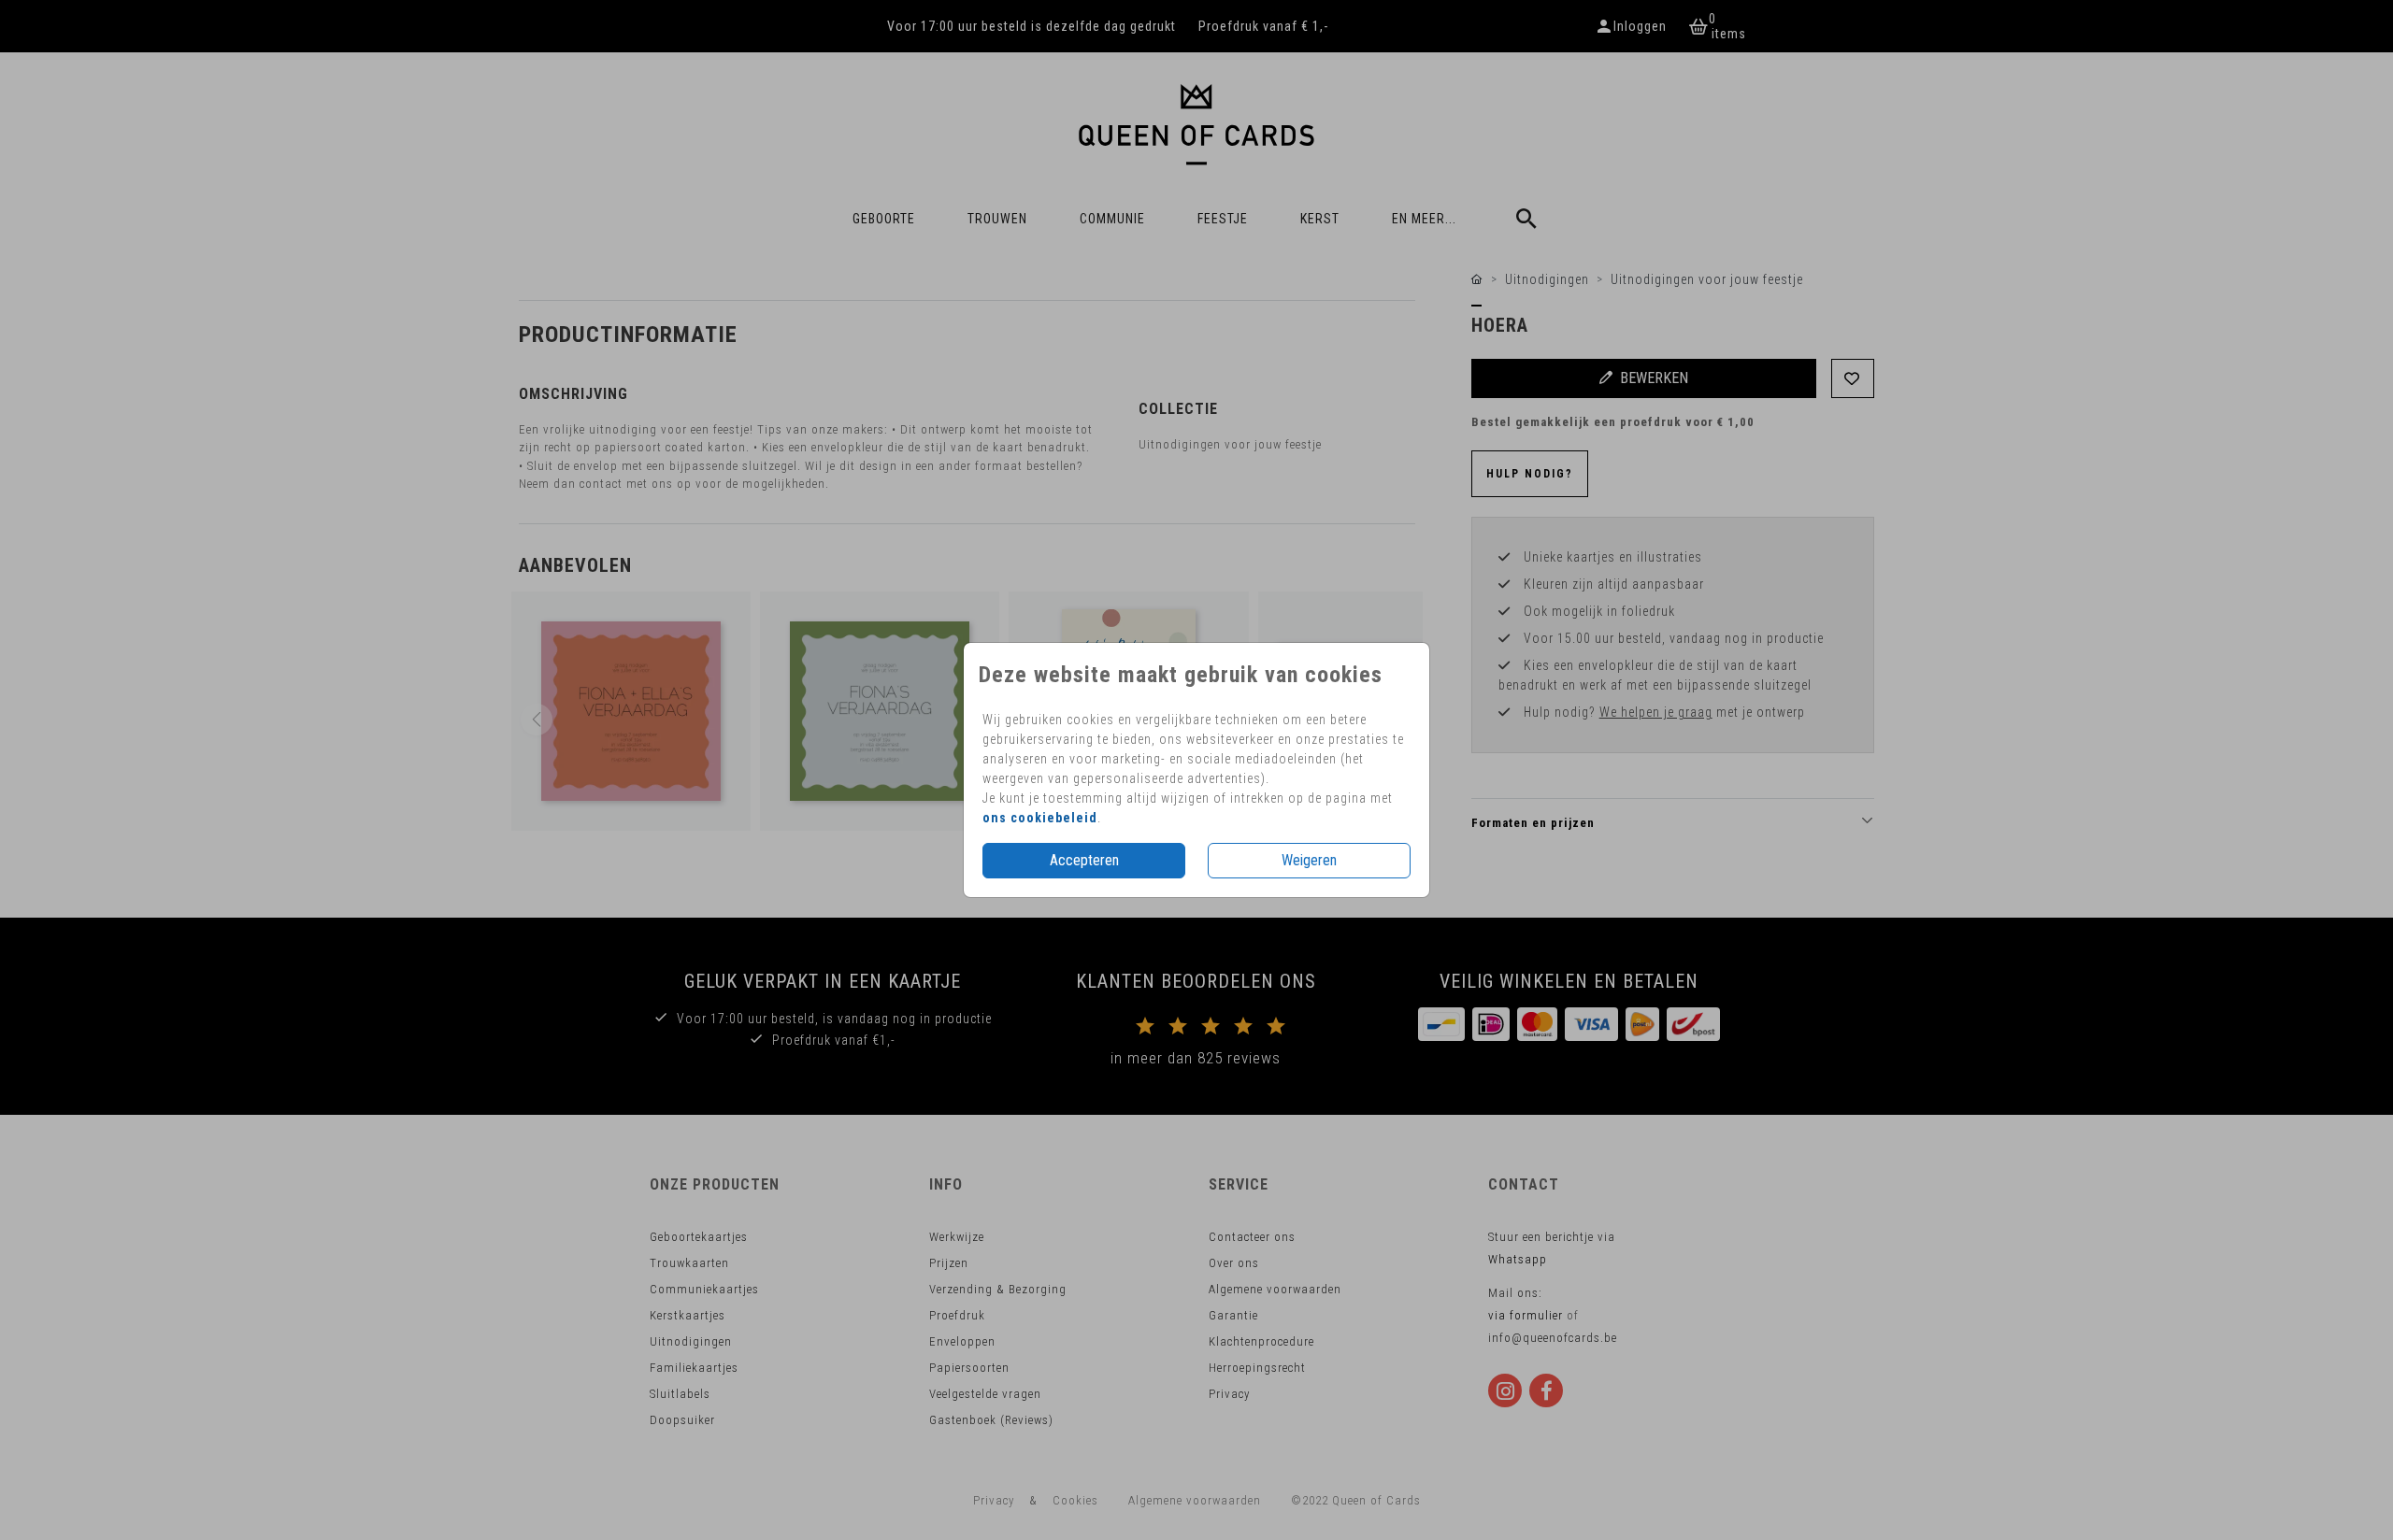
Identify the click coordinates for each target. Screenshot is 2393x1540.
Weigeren (1309, 860)
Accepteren (1084, 860)
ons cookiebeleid (1040, 818)
